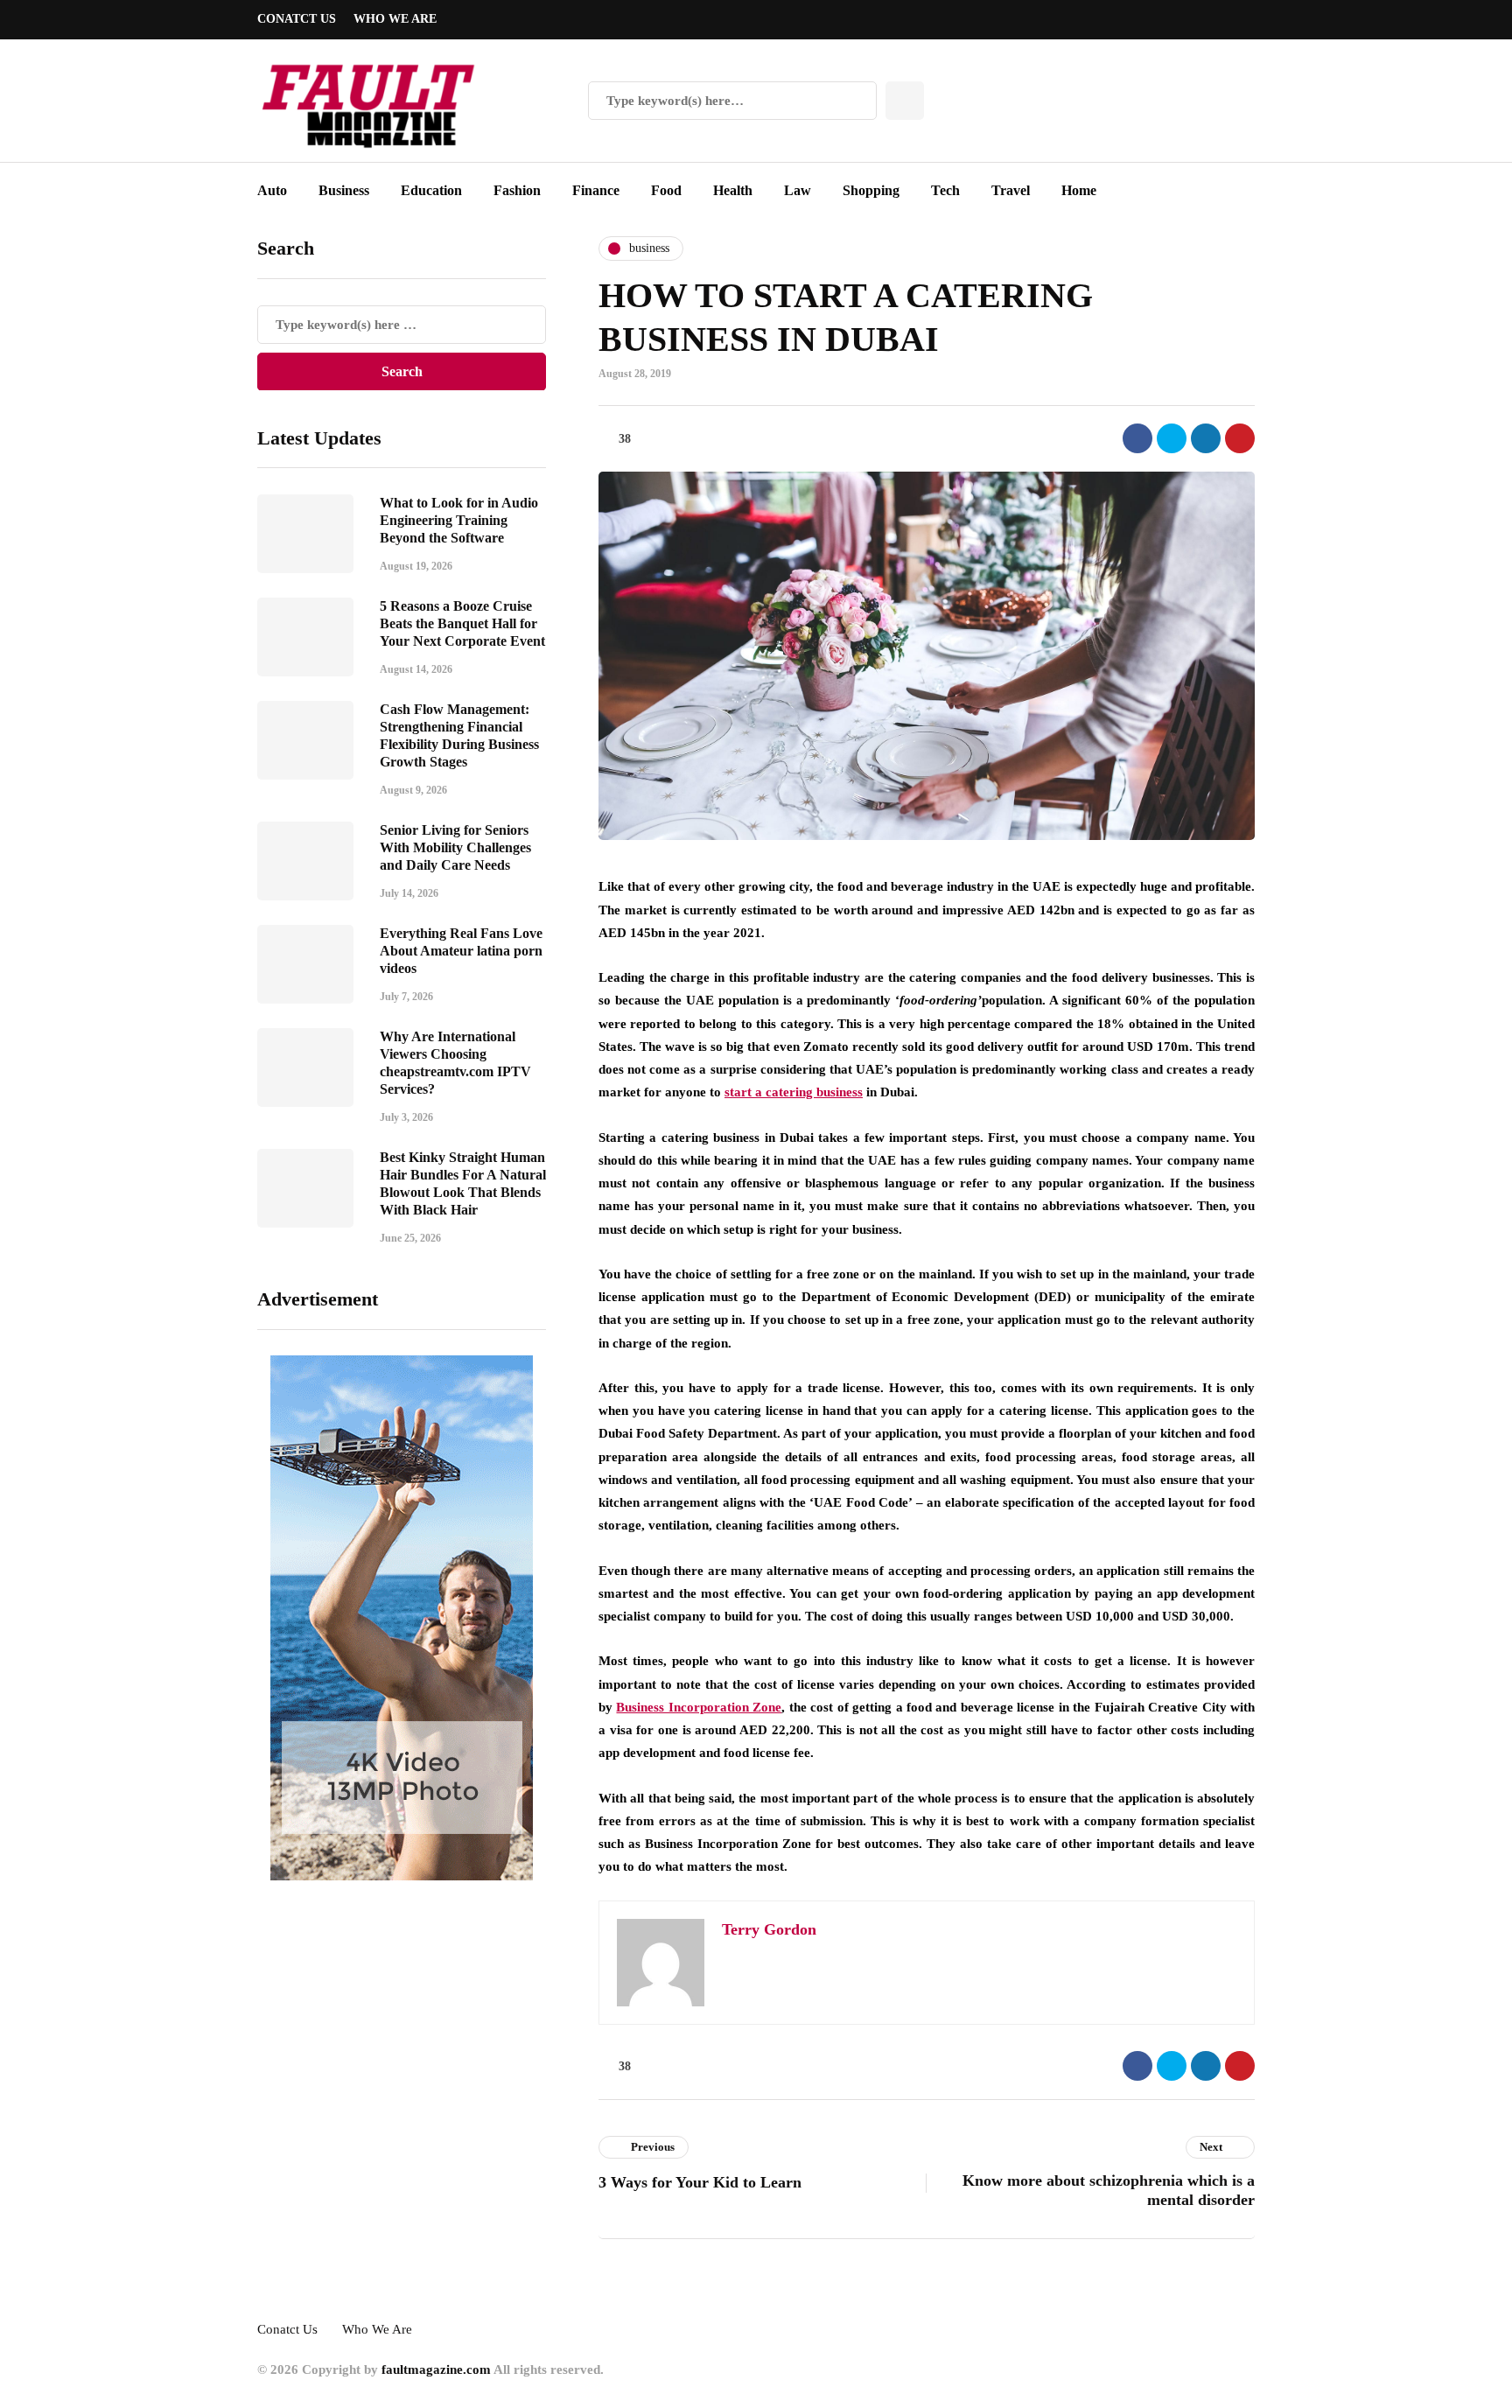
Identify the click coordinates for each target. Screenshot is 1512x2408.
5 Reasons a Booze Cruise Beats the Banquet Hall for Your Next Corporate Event (462, 623)
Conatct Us (297, 19)
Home (1079, 190)
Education (431, 190)
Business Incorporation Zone (699, 1707)
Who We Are (395, 19)
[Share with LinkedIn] (1206, 438)
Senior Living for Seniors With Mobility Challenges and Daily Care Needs (455, 847)
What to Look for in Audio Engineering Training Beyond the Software (459, 520)
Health (733, 190)
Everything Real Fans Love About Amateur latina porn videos (461, 951)
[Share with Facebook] (1137, 438)
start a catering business (794, 1092)
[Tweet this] (1172, 438)
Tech (945, 190)
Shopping (871, 190)
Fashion (517, 190)
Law (798, 190)
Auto (272, 190)
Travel (1011, 190)
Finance (596, 190)
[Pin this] (1240, 438)
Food (666, 190)
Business (344, 190)
